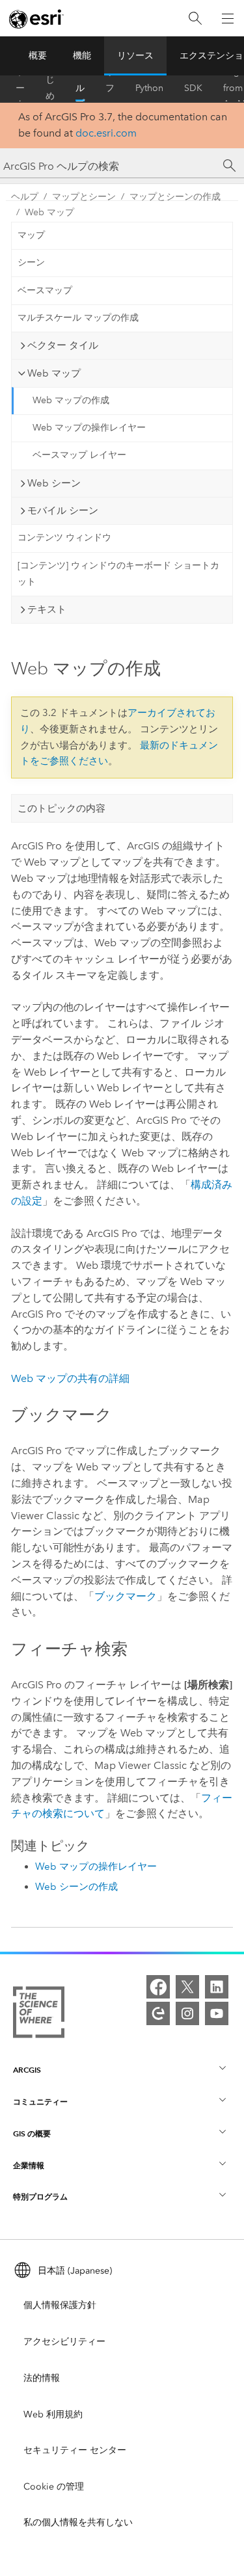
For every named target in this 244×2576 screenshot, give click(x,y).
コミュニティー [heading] (40, 2102)
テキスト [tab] (47, 609)
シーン (31, 262)
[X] (187, 1987)
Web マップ (49, 212)
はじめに (50, 88)
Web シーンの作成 (76, 1887)
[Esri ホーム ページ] (36, 19)
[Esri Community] (158, 2013)
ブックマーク (126, 1596)
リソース (135, 56)
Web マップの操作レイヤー (89, 428)
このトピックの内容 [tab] (61, 808)
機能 (82, 56)
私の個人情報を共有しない (78, 2522)
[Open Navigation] (228, 18)
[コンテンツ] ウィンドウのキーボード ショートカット (118, 574)
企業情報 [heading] (29, 2165)
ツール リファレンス (110, 88)
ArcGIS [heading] (27, 2070)
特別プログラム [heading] (40, 2197)
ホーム (20, 88)
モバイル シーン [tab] (63, 511)
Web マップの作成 (71, 400)
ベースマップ (45, 290)
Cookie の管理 (54, 2487)
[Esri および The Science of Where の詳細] (39, 2015)
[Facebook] (158, 1987)
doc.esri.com (106, 133)
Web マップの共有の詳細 (70, 1378)
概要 (38, 56)
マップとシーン (84, 197)
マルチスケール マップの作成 (78, 318)
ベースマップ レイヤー (79, 455)
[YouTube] (217, 2013)
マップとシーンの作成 (175, 197)
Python (149, 88)
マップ (31, 235)
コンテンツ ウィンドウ (64, 538)
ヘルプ (80, 88)
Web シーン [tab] (54, 483)
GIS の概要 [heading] (32, 2133)
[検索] (195, 19)
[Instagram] (187, 2013)
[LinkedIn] (217, 1987)
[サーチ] (230, 166)
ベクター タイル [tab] (63, 345)
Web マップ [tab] (54, 373)
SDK (193, 88)
